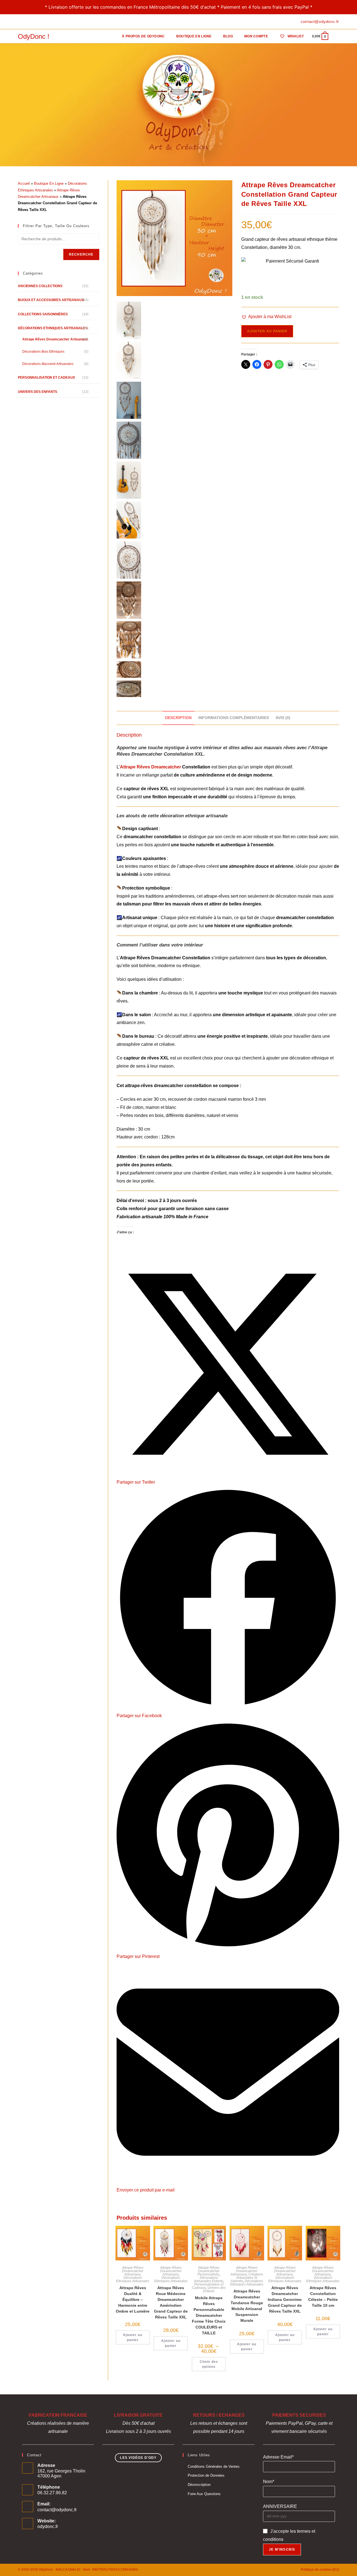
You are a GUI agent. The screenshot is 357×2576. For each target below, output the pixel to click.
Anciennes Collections (40, 286)
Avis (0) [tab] (283, 718)
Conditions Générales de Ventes (214, 2466)
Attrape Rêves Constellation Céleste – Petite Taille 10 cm (323, 2297)
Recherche (81, 254)
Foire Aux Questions (204, 2494)
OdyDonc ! (34, 36)
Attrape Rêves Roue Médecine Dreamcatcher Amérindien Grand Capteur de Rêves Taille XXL (171, 2302)
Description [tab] (178, 718)
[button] (266, 317)
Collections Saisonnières (43, 314)
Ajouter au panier (267, 331)
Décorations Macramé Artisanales (48, 364)
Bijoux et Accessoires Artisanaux (51, 300)
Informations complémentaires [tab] (234, 718)
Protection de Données (206, 2475)
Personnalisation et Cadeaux (46, 378)
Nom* (269, 2482)
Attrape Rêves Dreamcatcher (150, 767)
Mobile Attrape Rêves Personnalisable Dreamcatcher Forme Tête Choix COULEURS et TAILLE (209, 2315)
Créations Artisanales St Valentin (247, 2278)
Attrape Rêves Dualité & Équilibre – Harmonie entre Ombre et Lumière (133, 2299)
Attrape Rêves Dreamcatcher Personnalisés (208, 2271)
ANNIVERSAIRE (280, 2506)
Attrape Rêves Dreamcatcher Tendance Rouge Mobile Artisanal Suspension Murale (247, 2306)
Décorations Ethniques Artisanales (133, 2279)
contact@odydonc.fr (57, 2510)
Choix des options (209, 2364)
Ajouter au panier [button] (133, 2337)
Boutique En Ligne (49, 183)
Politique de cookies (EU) (320, 2570)
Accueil (24, 183)
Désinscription (199, 2485)
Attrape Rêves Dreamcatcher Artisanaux (133, 2271)
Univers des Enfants (214, 2289)
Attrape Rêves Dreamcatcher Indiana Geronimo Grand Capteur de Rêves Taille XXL (285, 2299)
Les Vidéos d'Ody (138, 2458)
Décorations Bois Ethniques (43, 352)
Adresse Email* (278, 2457)
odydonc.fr (48, 2526)
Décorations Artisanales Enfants (208, 2279)
